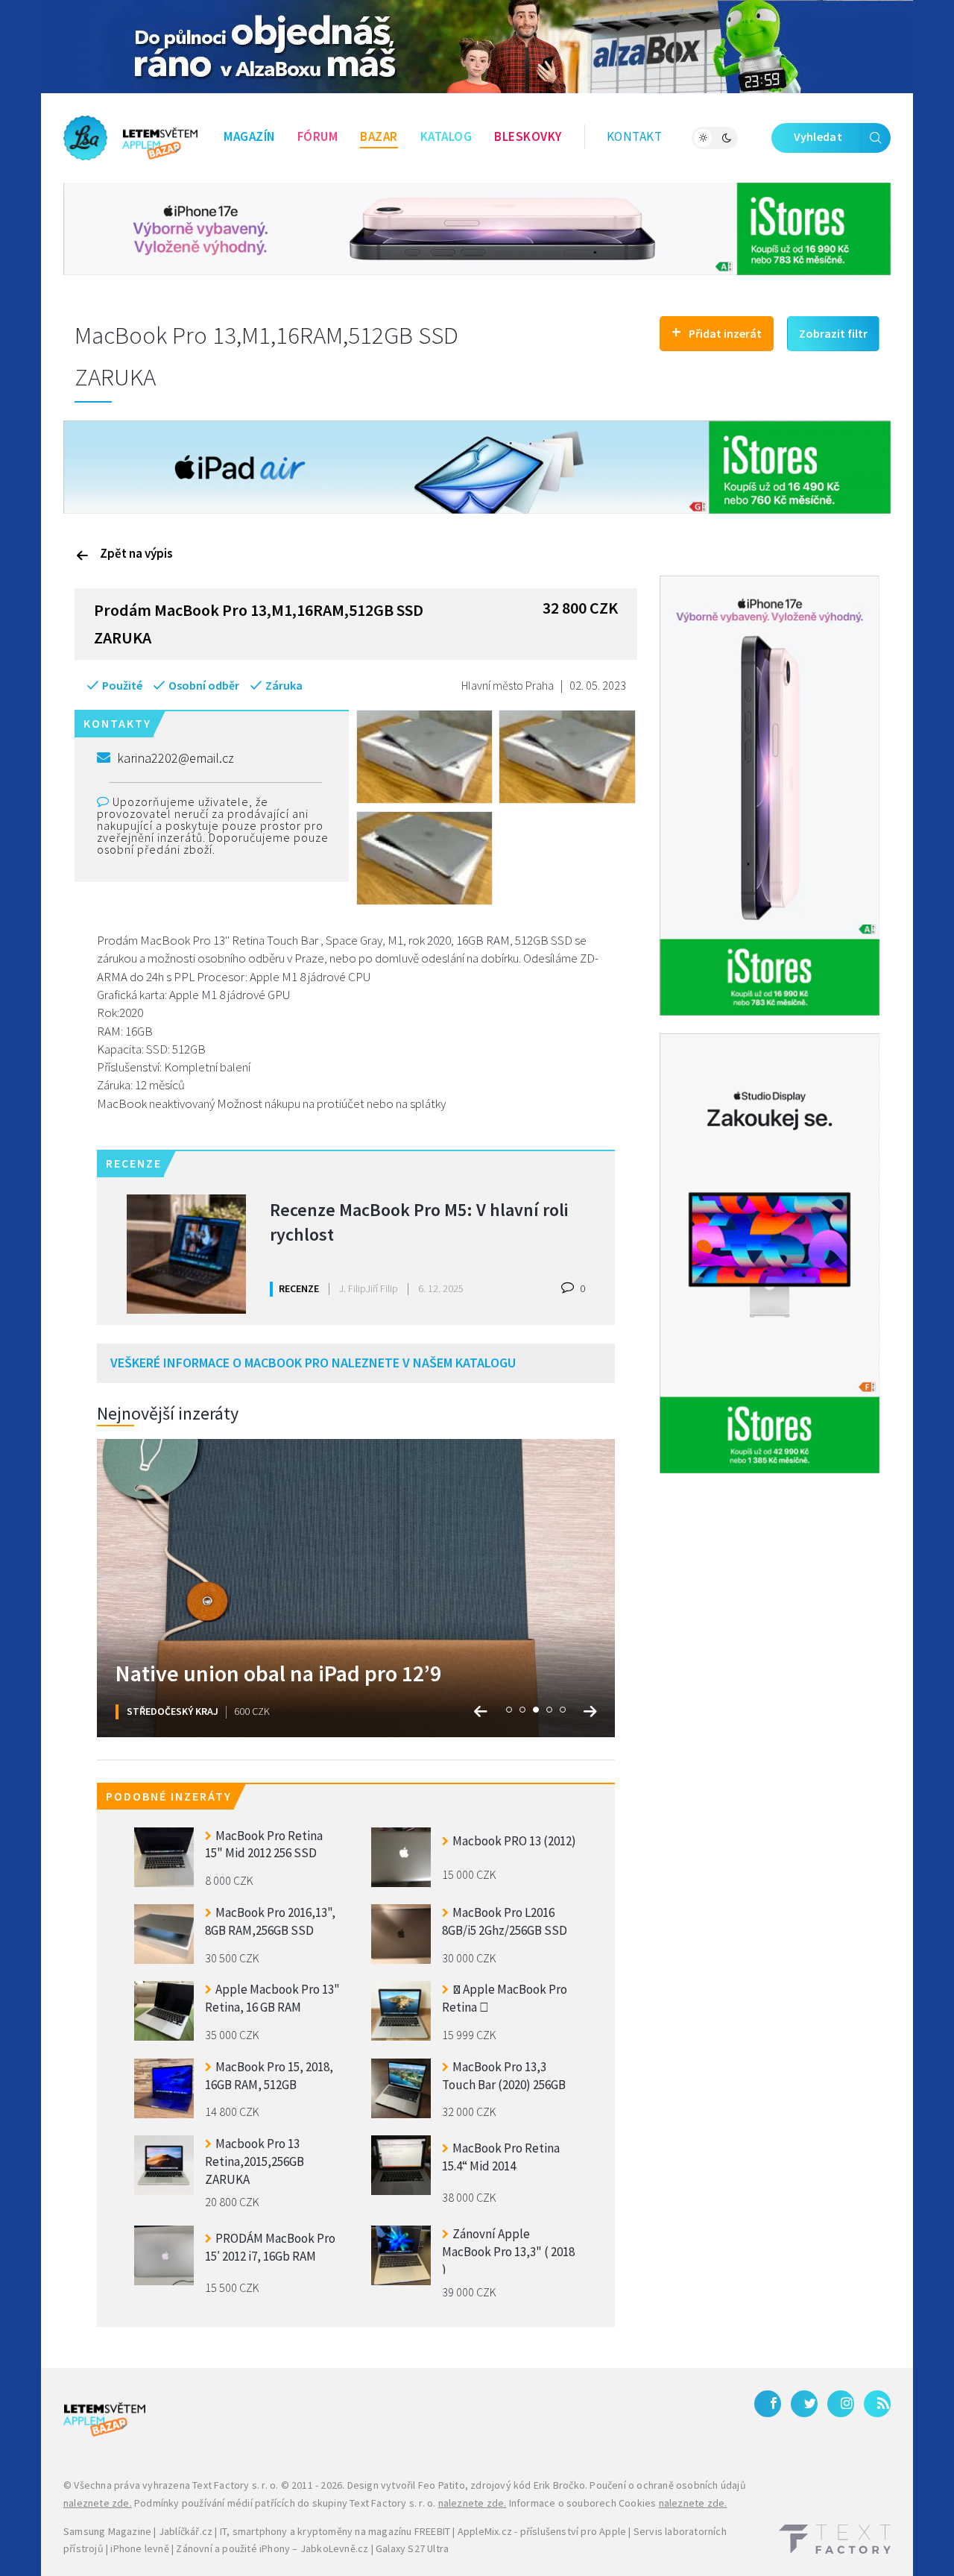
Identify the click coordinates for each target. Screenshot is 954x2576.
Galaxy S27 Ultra (412, 2548)
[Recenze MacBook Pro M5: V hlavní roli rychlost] (186, 1254)
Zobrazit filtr (833, 333)
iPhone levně (139, 2548)
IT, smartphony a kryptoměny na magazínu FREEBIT (335, 2531)
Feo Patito (442, 2485)
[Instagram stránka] (841, 2404)
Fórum (318, 136)
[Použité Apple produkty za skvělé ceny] (130, 138)
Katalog (446, 136)
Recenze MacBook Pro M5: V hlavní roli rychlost (419, 1222)
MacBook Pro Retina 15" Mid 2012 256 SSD (264, 1845)
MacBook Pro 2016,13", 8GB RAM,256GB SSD (270, 1921)
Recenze (299, 1288)
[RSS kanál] (877, 2404)
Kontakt (635, 136)
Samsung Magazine (107, 2531)
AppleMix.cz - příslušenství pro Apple (542, 2531)
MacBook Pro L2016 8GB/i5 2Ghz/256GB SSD (505, 1921)
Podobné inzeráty (169, 1796)
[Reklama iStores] (477, 227)
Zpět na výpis (136, 553)
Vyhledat (818, 136)
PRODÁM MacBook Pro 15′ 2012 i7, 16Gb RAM (270, 2247)
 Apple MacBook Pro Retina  (505, 1998)
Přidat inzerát (717, 331)
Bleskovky (528, 136)
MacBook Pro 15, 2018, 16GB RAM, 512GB (269, 2076)
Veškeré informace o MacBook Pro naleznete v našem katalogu (313, 1363)
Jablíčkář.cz (186, 2531)
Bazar (379, 136)
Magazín (249, 136)
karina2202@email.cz (176, 758)
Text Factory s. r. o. (235, 2485)
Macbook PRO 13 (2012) (514, 1841)
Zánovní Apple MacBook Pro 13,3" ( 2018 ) (508, 2250)
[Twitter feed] (804, 2404)
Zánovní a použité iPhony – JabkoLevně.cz (272, 2548)
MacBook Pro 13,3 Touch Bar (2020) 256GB (504, 2076)
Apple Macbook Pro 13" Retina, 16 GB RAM (272, 1998)
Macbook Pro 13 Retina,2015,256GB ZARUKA (255, 2160)
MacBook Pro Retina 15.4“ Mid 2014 (501, 2157)
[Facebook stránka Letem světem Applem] (768, 2404)
